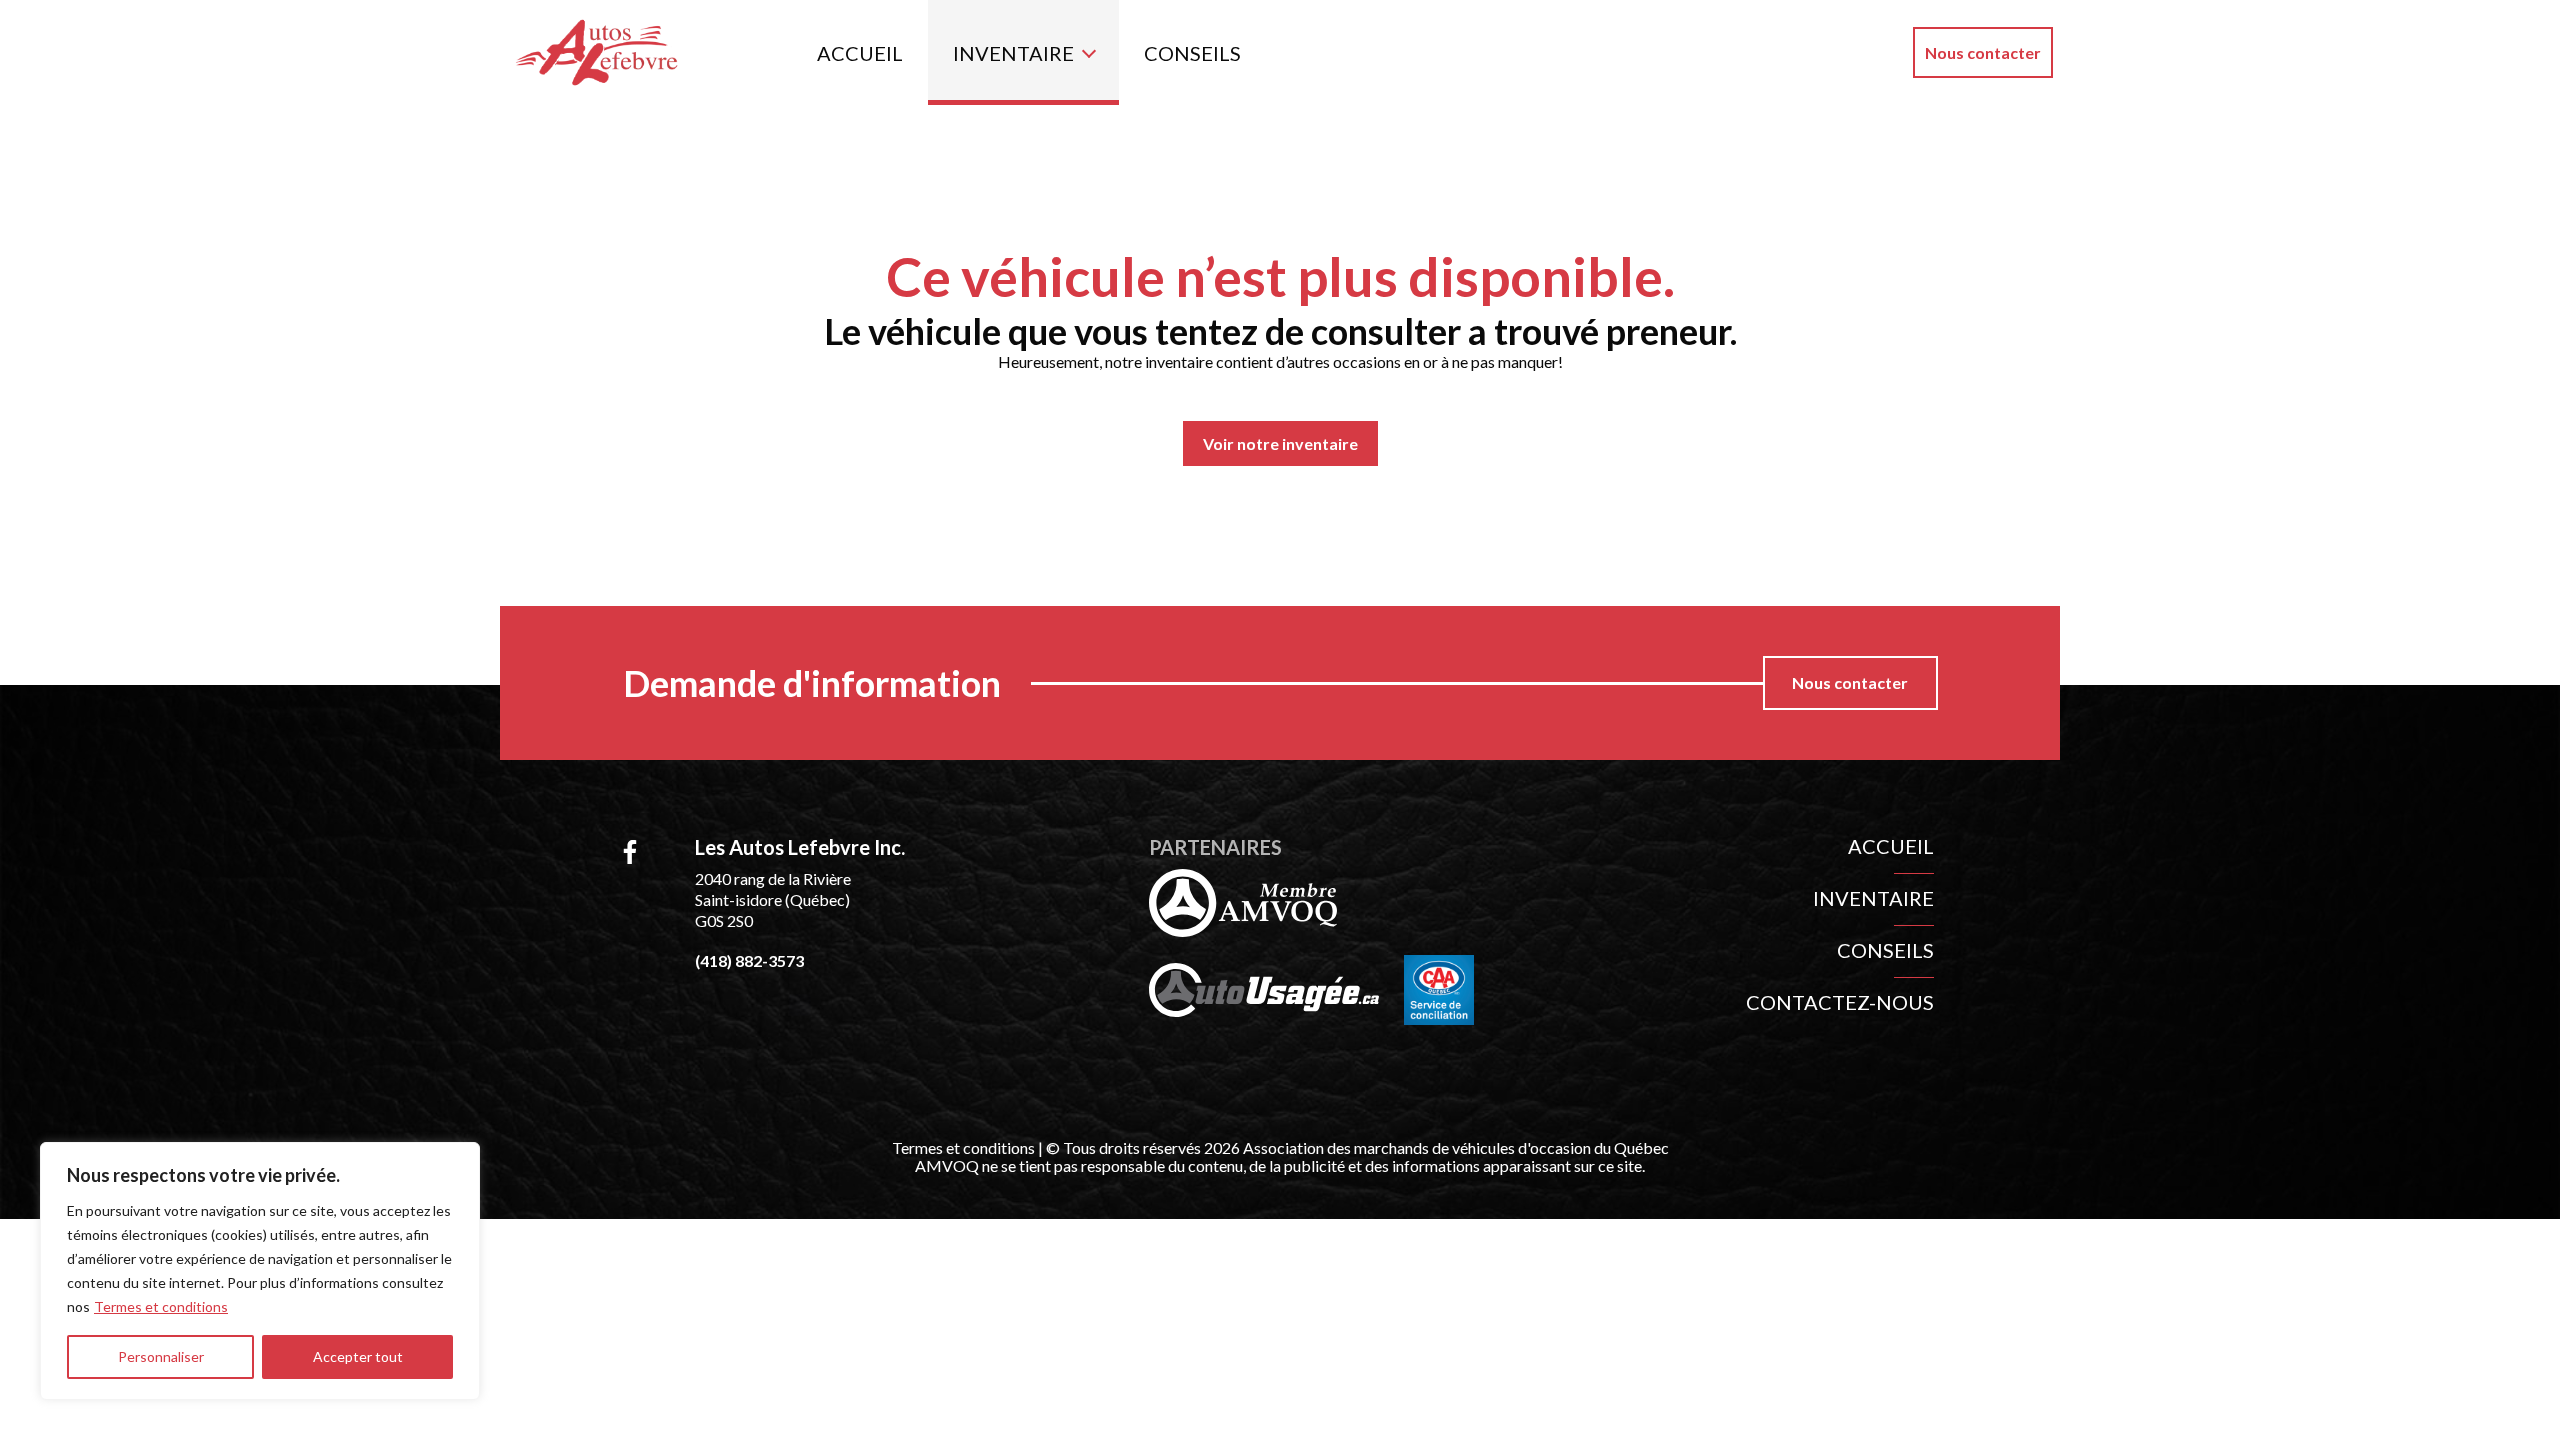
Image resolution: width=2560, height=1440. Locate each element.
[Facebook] (630, 852)
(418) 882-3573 (749, 960)
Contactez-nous (1840, 1002)
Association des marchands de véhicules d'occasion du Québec (1456, 1147)
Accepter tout (358, 1356)
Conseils (1192, 53)
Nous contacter (1983, 52)
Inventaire (1013, 53)
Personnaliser (161, 1356)
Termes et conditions (161, 1306)
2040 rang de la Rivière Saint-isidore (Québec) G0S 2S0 (773, 899)
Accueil (860, 53)
